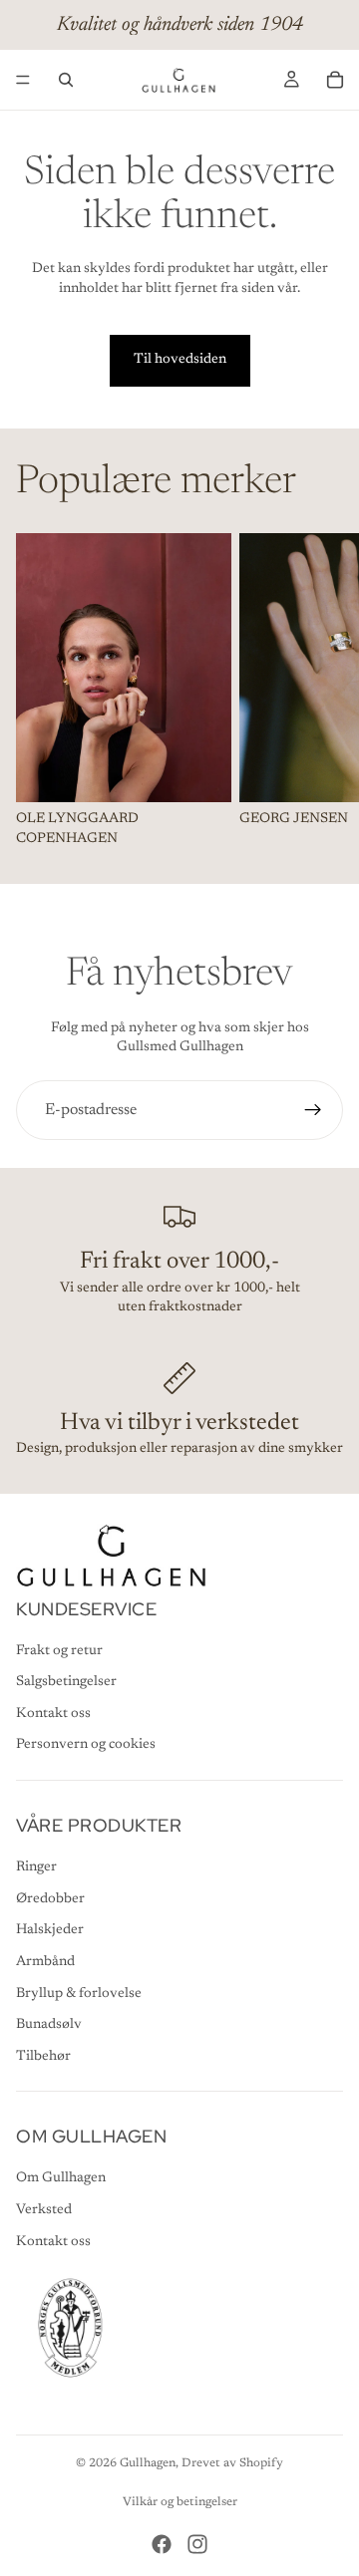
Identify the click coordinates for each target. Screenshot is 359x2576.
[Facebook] (162, 2544)
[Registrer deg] (313, 1110)
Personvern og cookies (86, 1745)
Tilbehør (43, 2057)
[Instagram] (197, 2544)
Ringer (36, 1867)
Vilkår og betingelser (180, 2502)
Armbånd (45, 1962)
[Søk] (66, 80)
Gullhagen (148, 2463)
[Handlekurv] (335, 80)
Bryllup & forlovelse (79, 1994)
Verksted (44, 2210)
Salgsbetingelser (66, 1682)
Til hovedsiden (180, 360)
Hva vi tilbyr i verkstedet (179, 1423)
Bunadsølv (49, 2025)
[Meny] (23, 80)
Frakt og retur (59, 1651)
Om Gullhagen (61, 2178)
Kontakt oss (53, 1714)
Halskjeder (50, 1930)
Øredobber (50, 1899)
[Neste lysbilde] (321, 692)
